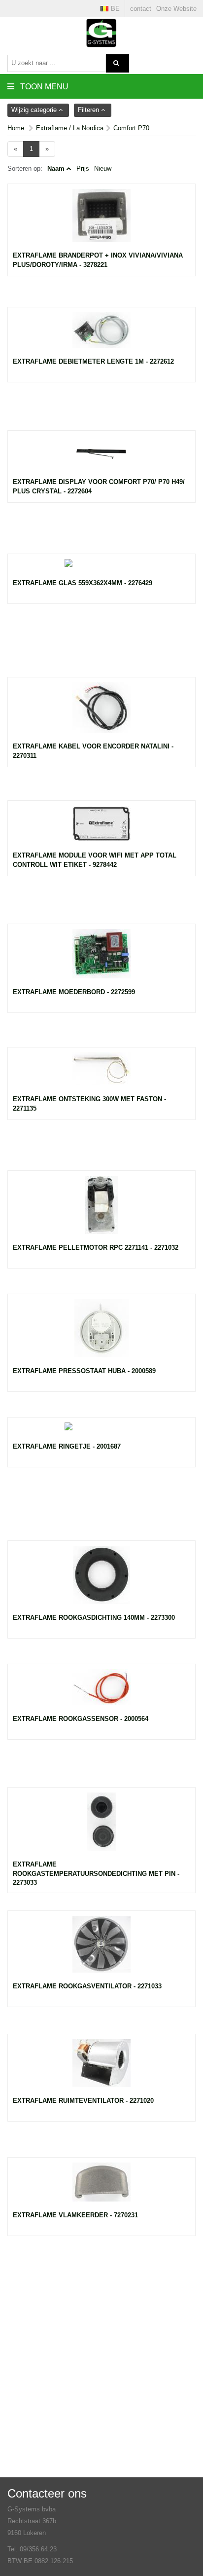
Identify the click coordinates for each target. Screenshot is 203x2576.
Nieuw (103, 168)
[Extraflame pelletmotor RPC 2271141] (101, 1210)
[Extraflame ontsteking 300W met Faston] (101, 1074)
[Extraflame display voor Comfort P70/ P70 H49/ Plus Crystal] (101, 457)
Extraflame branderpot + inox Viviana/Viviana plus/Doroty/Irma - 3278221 (98, 260)
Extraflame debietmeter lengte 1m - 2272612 (93, 361)
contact (141, 9)
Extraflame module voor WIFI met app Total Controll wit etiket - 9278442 (95, 860)
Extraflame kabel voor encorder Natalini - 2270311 (93, 751)
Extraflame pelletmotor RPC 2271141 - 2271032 (96, 1248)
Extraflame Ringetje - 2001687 (67, 1446)
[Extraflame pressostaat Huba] (101, 1333)
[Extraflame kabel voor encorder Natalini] (101, 712)
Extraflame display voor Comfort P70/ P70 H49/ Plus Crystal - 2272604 (99, 486)
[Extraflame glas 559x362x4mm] (101, 569)
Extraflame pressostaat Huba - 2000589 (84, 1371)
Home (16, 128)
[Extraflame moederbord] (101, 959)
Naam (56, 168)
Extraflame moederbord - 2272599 (74, 992)
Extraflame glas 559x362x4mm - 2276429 (83, 583)
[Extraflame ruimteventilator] (101, 2068)
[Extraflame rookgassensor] (101, 1692)
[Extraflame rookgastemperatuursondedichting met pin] (101, 1827)
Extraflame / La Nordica (70, 128)
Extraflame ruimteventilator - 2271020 (83, 2101)
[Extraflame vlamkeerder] (101, 2187)
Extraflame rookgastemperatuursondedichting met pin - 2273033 (96, 1873)
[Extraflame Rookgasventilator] (101, 1949)
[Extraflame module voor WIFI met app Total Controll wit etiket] (101, 829)
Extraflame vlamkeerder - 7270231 (75, 2215)
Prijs (83, 168)
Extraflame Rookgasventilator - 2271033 (87, 1986)
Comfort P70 (131, 128)
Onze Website (176, 9)
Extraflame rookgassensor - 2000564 (81, 1719)
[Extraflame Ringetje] (101, 1432)
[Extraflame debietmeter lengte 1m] (101, 335)
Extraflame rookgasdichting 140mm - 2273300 (94, 1618)
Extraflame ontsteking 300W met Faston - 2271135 (89, 1104)
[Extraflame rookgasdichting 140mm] (101, 1580)
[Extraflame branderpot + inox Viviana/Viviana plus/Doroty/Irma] (101, 220)
